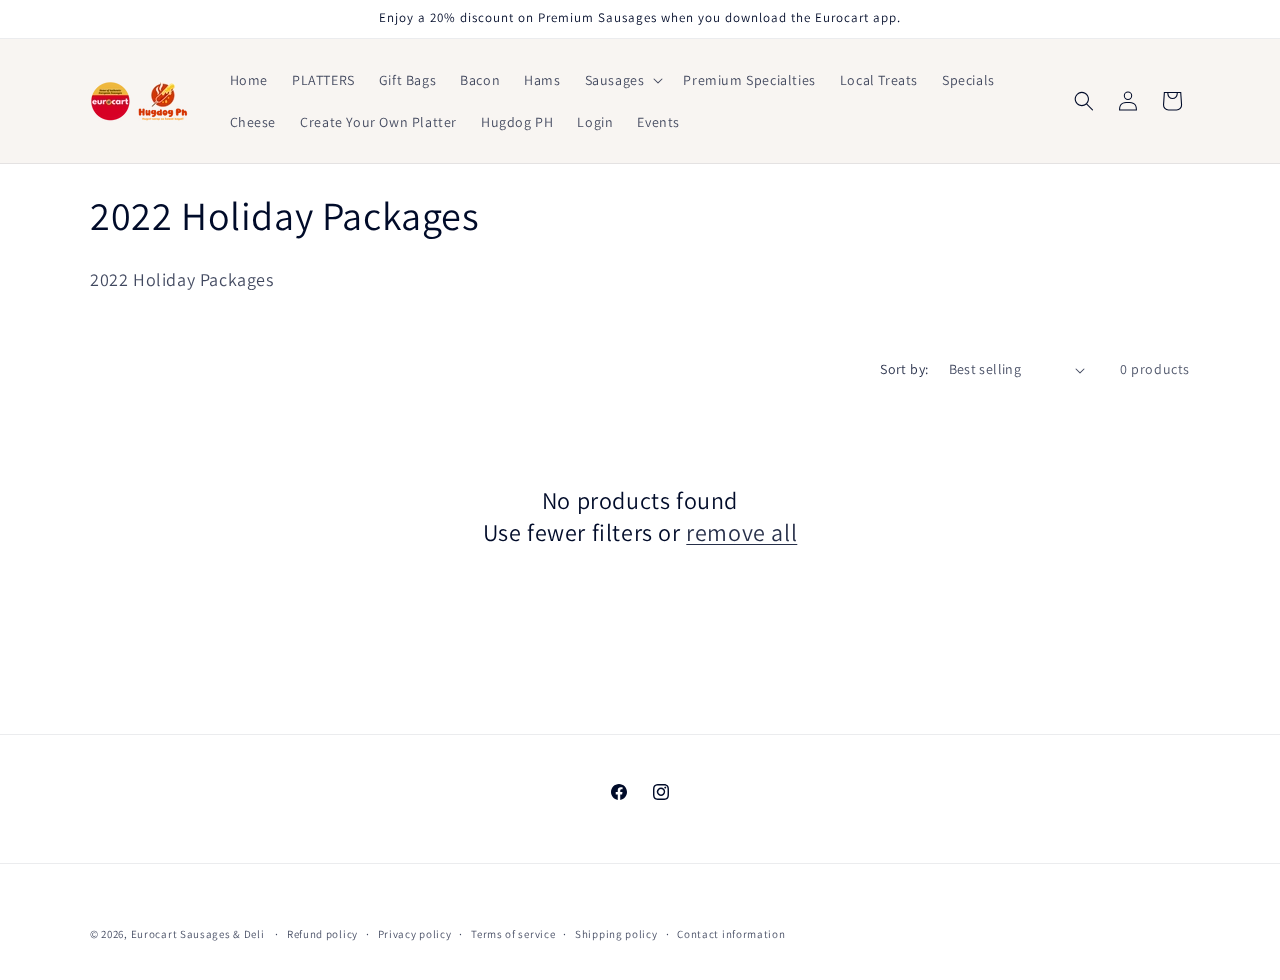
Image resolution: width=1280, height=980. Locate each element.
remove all (741, 532)
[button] (622, 80)
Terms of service (513, 934)
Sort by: (904, 369)
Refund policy (322, 934)
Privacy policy (415, 934)
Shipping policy (616, 934)
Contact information (731, 934)
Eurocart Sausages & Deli (198, 934)
